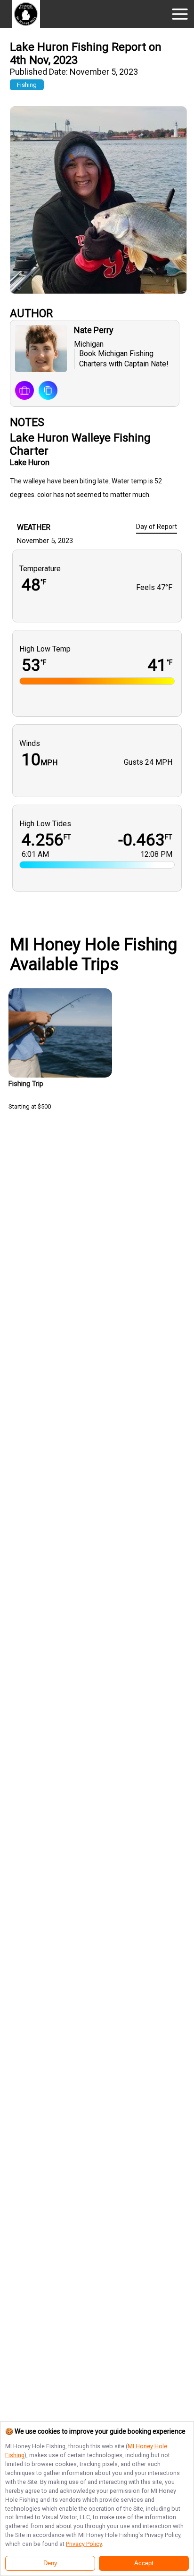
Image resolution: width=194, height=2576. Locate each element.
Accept (144, 2563)
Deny (50, 2563)
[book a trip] (24, 391)
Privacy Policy (84, 2544)
